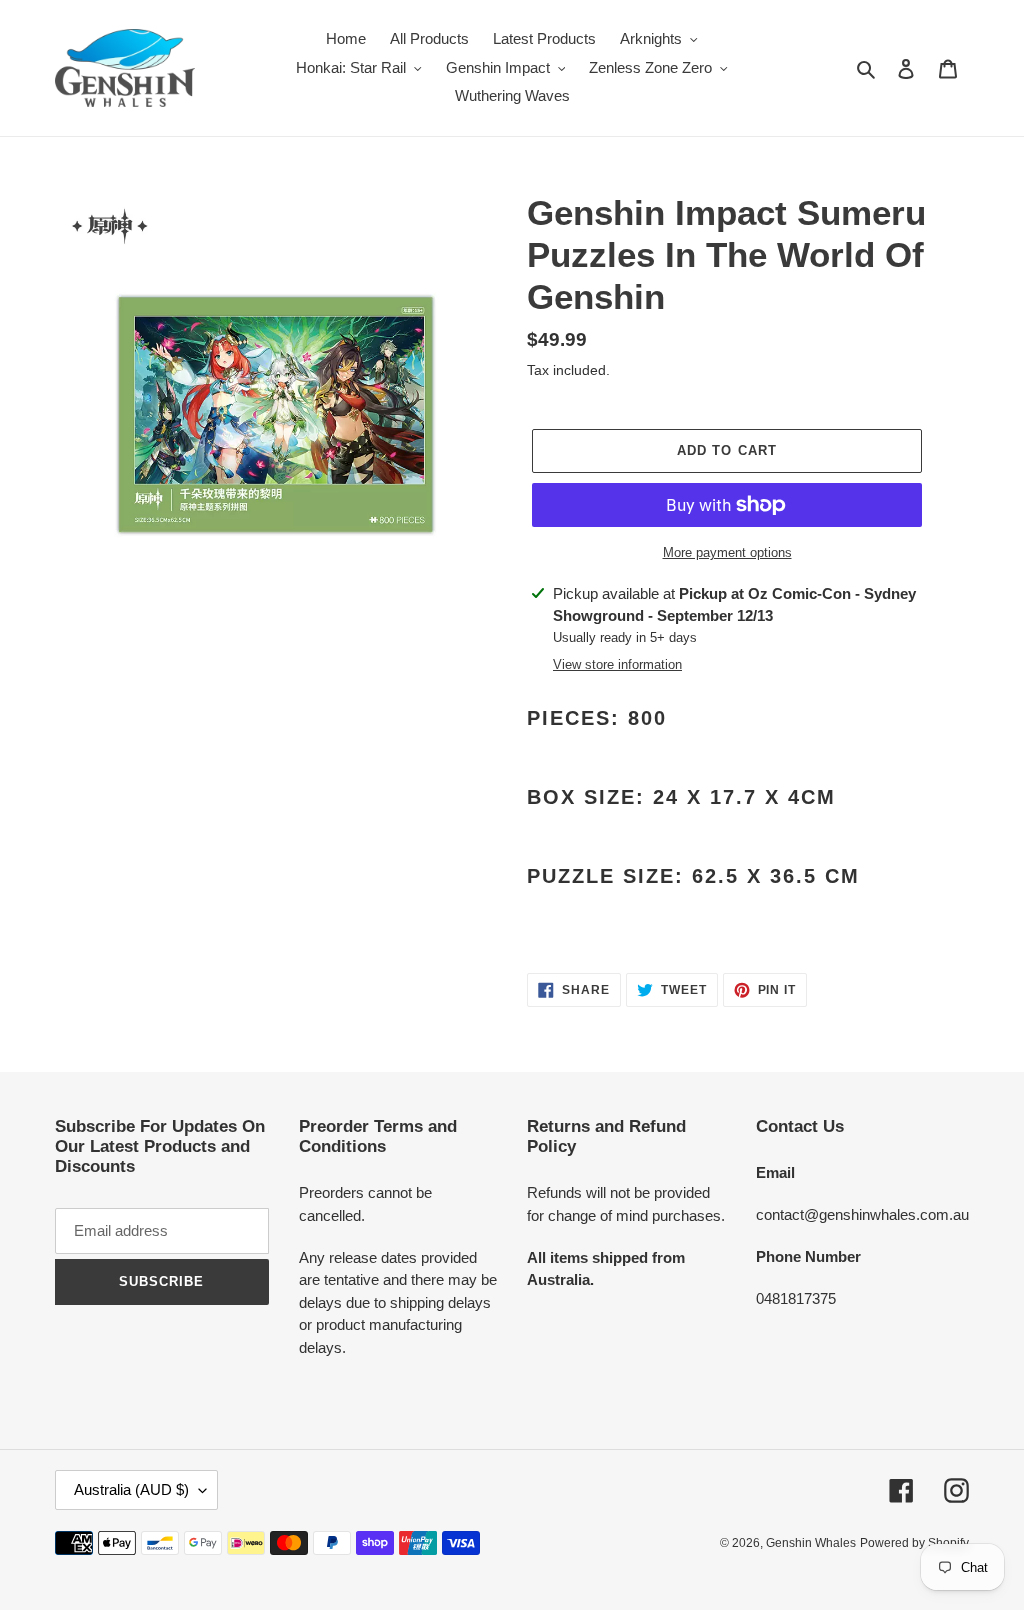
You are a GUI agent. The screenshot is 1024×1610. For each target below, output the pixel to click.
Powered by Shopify (914, 1543)
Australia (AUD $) (131, 1489)
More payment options (727, 552)
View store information (617, 664)
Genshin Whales (811, 1543)
